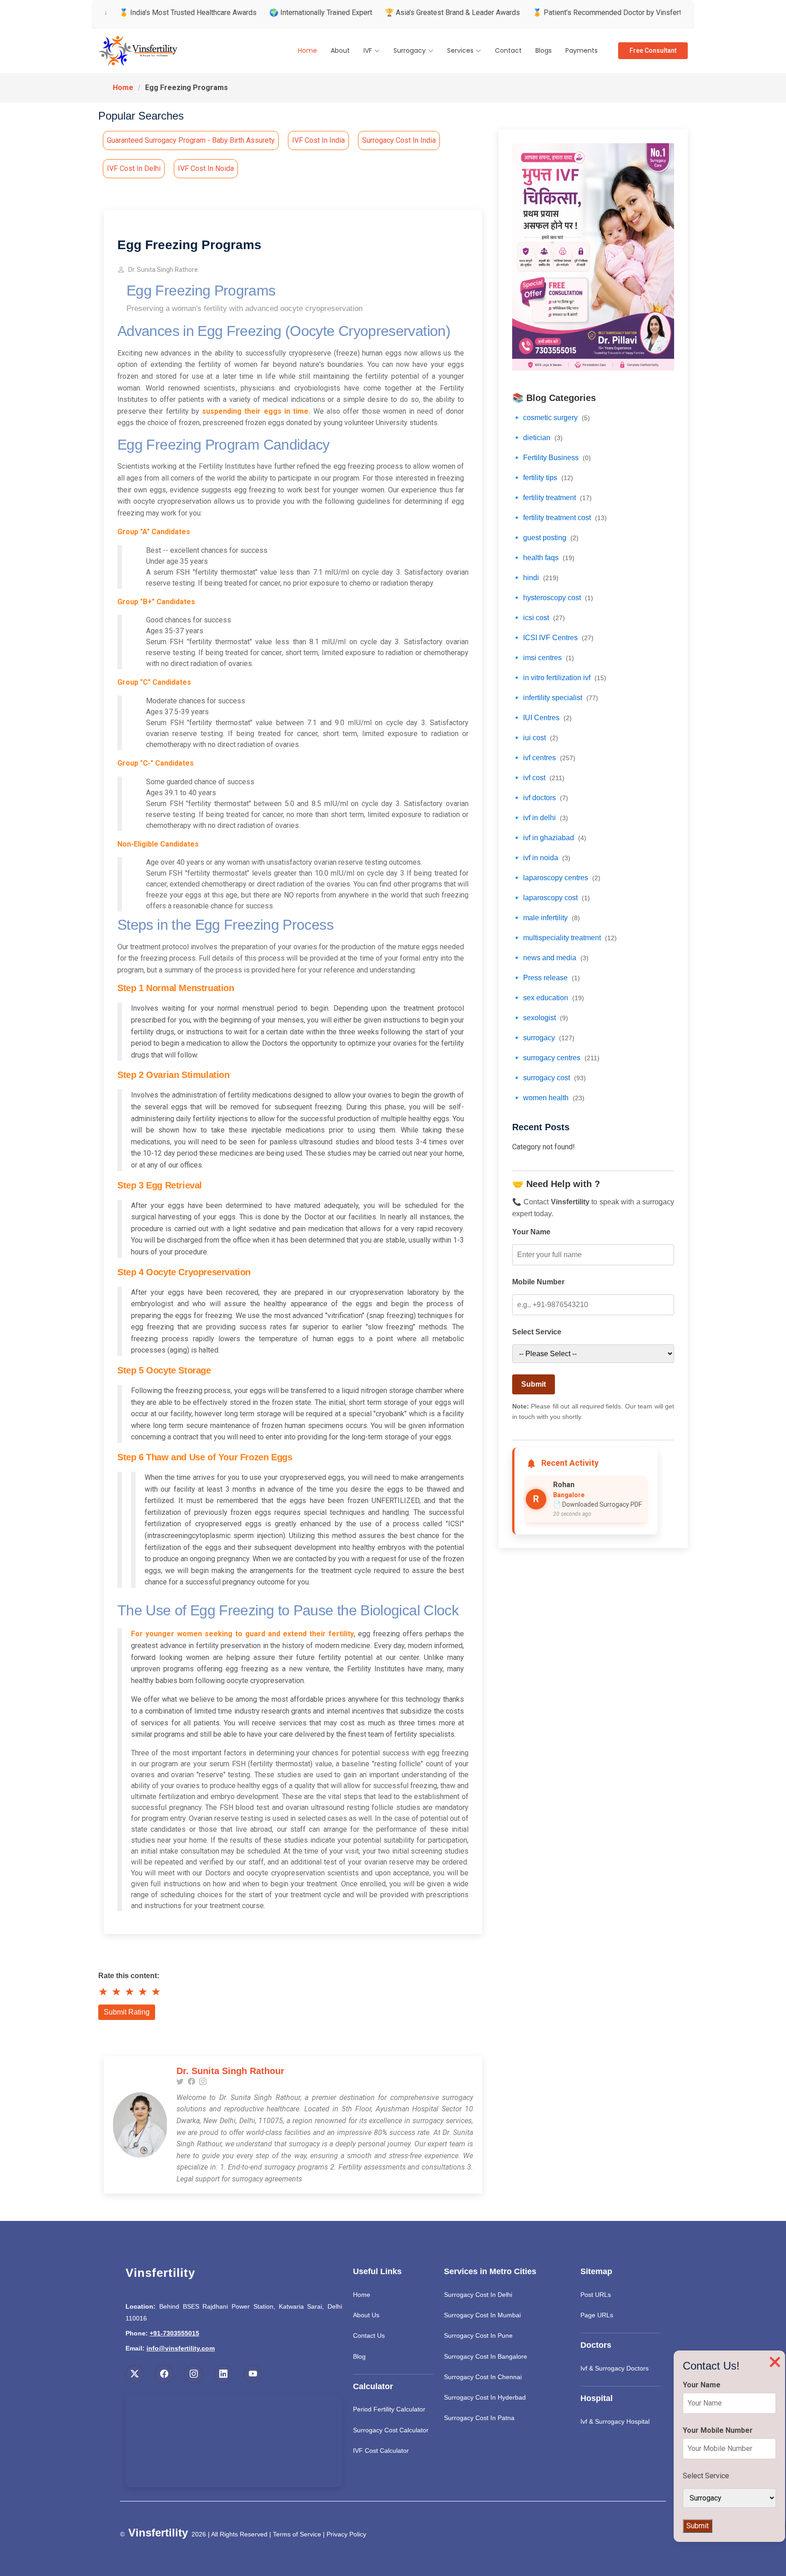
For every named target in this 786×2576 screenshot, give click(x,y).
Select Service (537, 1332)
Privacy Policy (346, 2534)
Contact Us (369, 2335)
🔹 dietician (537, 438)
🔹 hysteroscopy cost (553, 598)
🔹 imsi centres (543, 658)
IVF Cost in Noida (206, 168)
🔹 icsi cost (539, 618)
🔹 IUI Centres (542, 718)
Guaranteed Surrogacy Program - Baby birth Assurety (191, 140)
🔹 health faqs (543, 558)
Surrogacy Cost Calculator (391, 2430)
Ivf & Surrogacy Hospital (615, 2421)
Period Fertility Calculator (389, 2409)
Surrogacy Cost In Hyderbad (485, 2397)
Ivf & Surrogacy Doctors (615, 2368)
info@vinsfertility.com (181, 2348)
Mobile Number (538, 1282)
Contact (508, 50)
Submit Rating (127, 2012)
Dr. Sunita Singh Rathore (163, 270)
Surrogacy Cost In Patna (479, 2418)
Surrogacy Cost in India (399, 140)
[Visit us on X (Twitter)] (135, 2374)
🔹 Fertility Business (552, 458)
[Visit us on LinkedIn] (223, 2374)
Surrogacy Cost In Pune (478, 2335)
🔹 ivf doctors (540, 798)
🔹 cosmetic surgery (551, 418)
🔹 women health (548, 1098)
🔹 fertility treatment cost (559, 518)
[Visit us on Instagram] (194, 2374)
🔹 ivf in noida (541, 858)
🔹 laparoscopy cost (551, 898)
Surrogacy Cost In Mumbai (482, 2315)
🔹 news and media (550, 958)
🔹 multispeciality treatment (564, 938)
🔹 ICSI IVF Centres (553, 638)
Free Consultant (653, 50)
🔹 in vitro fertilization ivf (559, 678)
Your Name (531, 1232)
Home (307, 50)
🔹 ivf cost (538, 778)
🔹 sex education (548, 998)
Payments (582, 50)
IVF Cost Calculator (381, 2451)
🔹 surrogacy (543, 1038)
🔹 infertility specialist (555, 698)
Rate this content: (129, 1976)
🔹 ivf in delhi (540, 818)
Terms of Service (297, 2534)
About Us (366, 2315)
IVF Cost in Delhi (134, 168)
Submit (534, 1384)
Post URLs (596, 2295)
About (340, 50)
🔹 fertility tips (543, 478)
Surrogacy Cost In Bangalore (486, 2356)
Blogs (544, 50)
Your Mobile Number (718, 2430)
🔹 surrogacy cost (549, 1078)
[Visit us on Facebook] (164, 2374)
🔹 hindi (535, 578)
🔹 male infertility (546, 918)
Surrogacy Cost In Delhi (478, 2295)
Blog (359, 2356)
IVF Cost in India (318, 140)
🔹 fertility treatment (552, 498)
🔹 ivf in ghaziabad (549, 838)
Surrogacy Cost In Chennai (483, 2377)
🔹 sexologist (540, 1018)
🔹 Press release (546, 978)
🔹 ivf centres (544, 758)
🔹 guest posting (545, 538)
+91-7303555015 (174, 2333)
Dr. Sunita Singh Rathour (230, 2071)
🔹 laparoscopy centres (556, 878)
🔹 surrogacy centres (556, 1058)
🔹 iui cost (535, 738)
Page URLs (597, 2315)
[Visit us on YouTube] (253, 2374)
